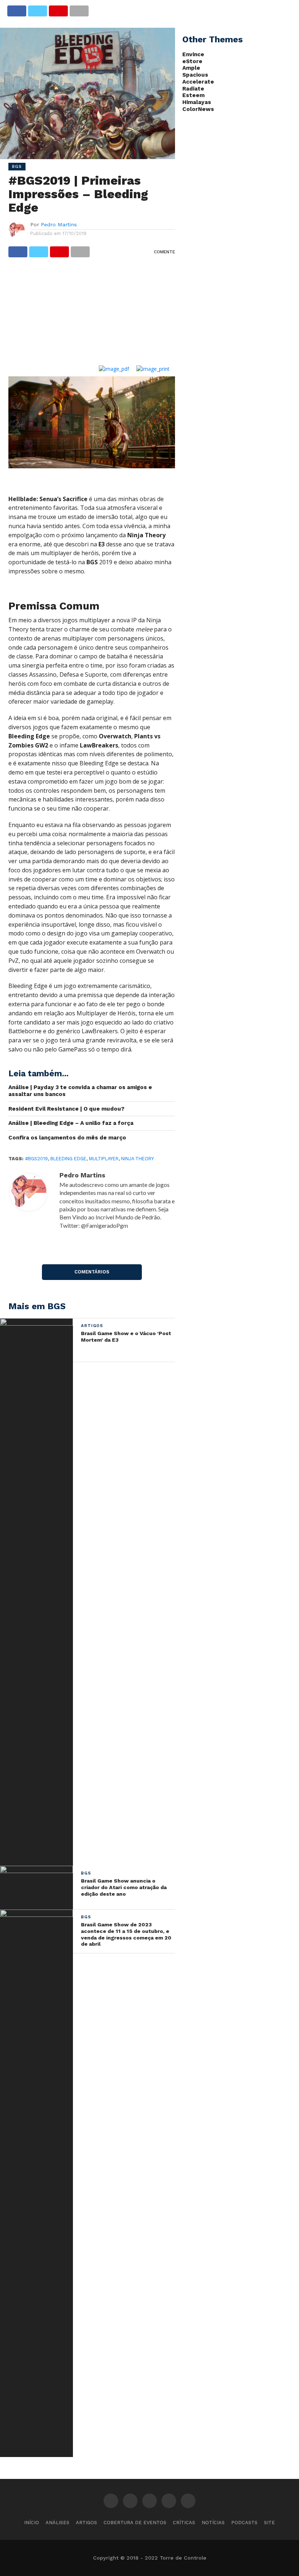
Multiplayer (104, 1159)
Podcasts (244, 2523)
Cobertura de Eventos (135, 2523)
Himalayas (197, 102)
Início (32, 2523)
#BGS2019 (36, 1159)
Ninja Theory (137, 1159)
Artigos (86, 2523)
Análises (57, 2523)
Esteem (193, 95)
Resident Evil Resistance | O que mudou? (66, 1109)
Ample (191, 68)
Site (269, 2523)
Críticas (184, 2523)
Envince (193, 54)
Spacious (195, 75)
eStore (192, 61)
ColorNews (198, 109)
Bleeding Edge (68, 1159)
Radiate (193, 89)
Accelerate (198, 82)
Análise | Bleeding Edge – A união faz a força (71, 1123)
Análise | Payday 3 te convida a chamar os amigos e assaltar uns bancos (80, 1091)
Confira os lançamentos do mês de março (67, 1138)
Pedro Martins (59, 224)
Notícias (213, 2523)
